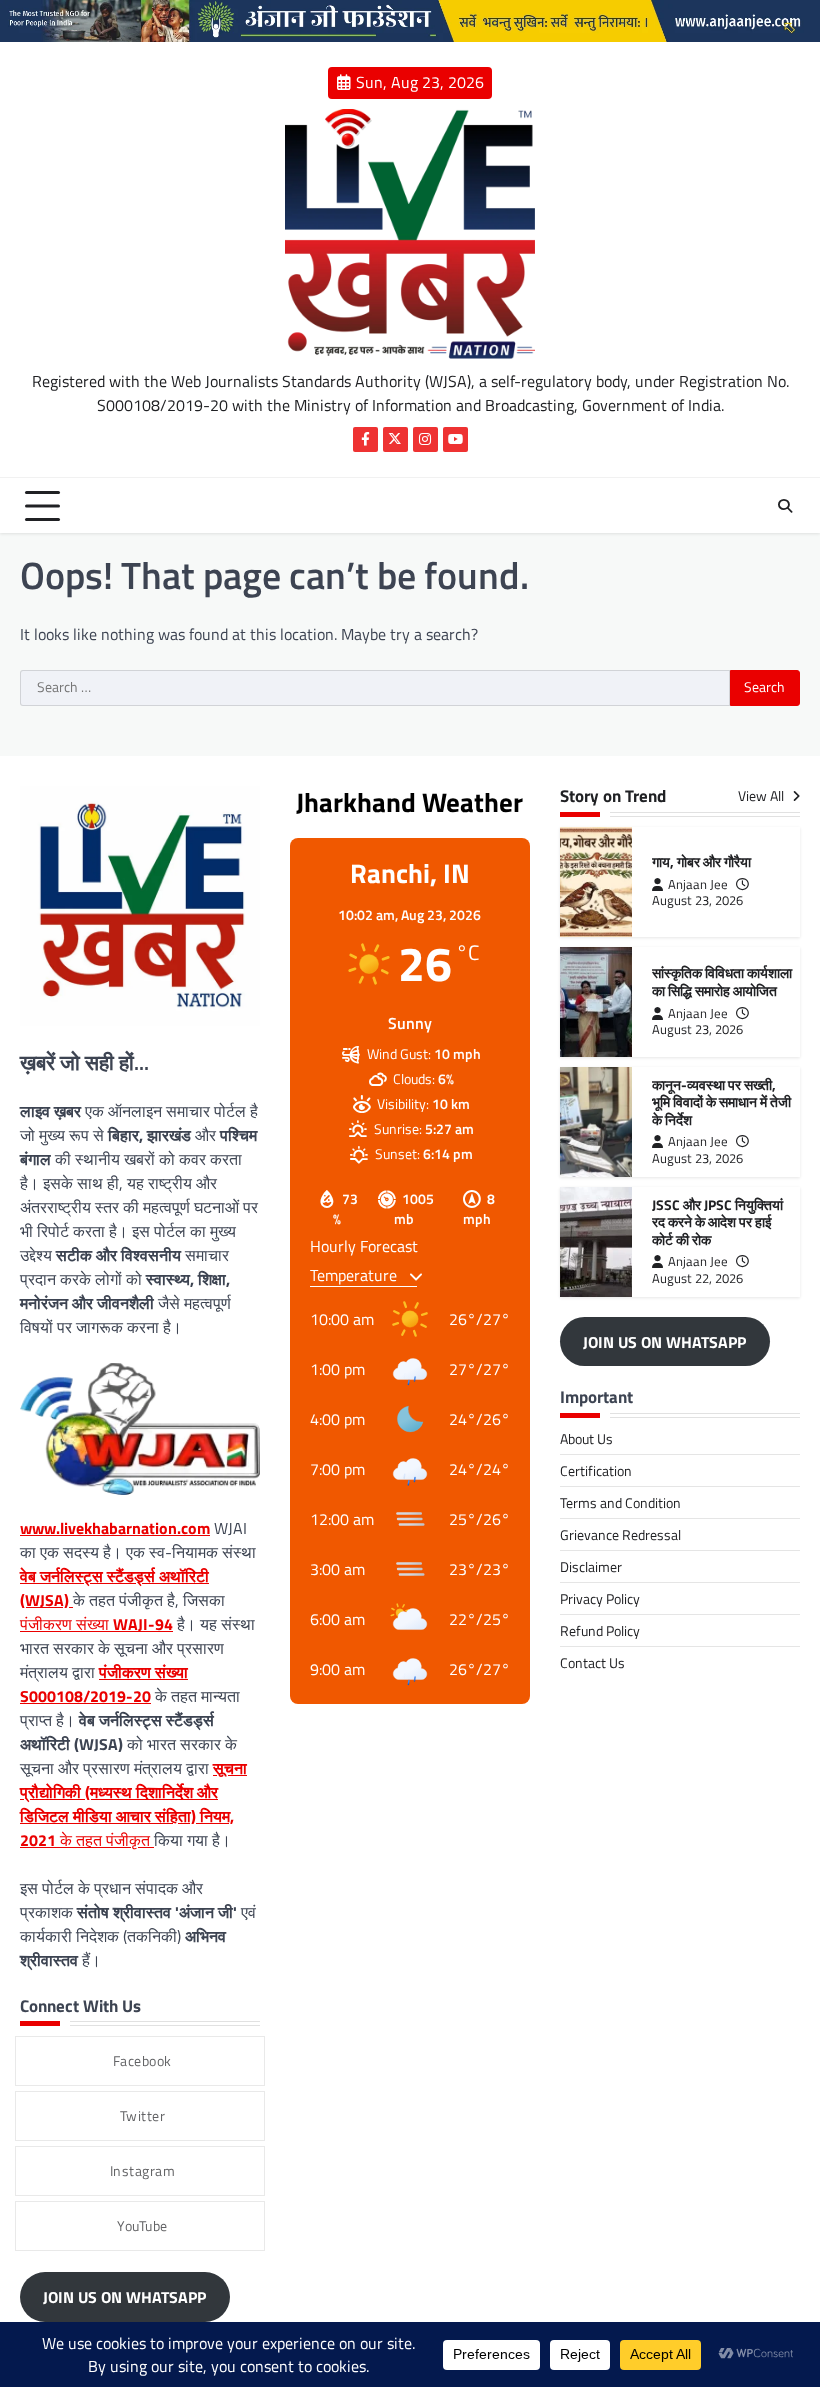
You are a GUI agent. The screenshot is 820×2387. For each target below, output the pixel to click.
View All (762, 796)
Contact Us (592, 1662)
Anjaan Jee (698, 884)
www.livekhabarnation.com (115, 1528)
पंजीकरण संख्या (96, 1624)
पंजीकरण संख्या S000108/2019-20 (104, 1684)
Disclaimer (591, 1566)
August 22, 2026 (697, 1278)
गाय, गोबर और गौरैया (701, 862)
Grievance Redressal (620, 1534)
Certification (596, 1470)
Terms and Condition (620, 1502)
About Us (586, 1438)
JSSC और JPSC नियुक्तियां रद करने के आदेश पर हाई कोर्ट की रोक (717, 1222)
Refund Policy (600, 1630)
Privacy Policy (600, 1598)
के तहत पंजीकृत (133, 1804)
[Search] (785, 506)
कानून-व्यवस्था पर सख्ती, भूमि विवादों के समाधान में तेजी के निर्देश (721, 1102)
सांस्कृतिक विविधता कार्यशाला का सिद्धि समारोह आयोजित (722, 982)
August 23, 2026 (697, 900)
